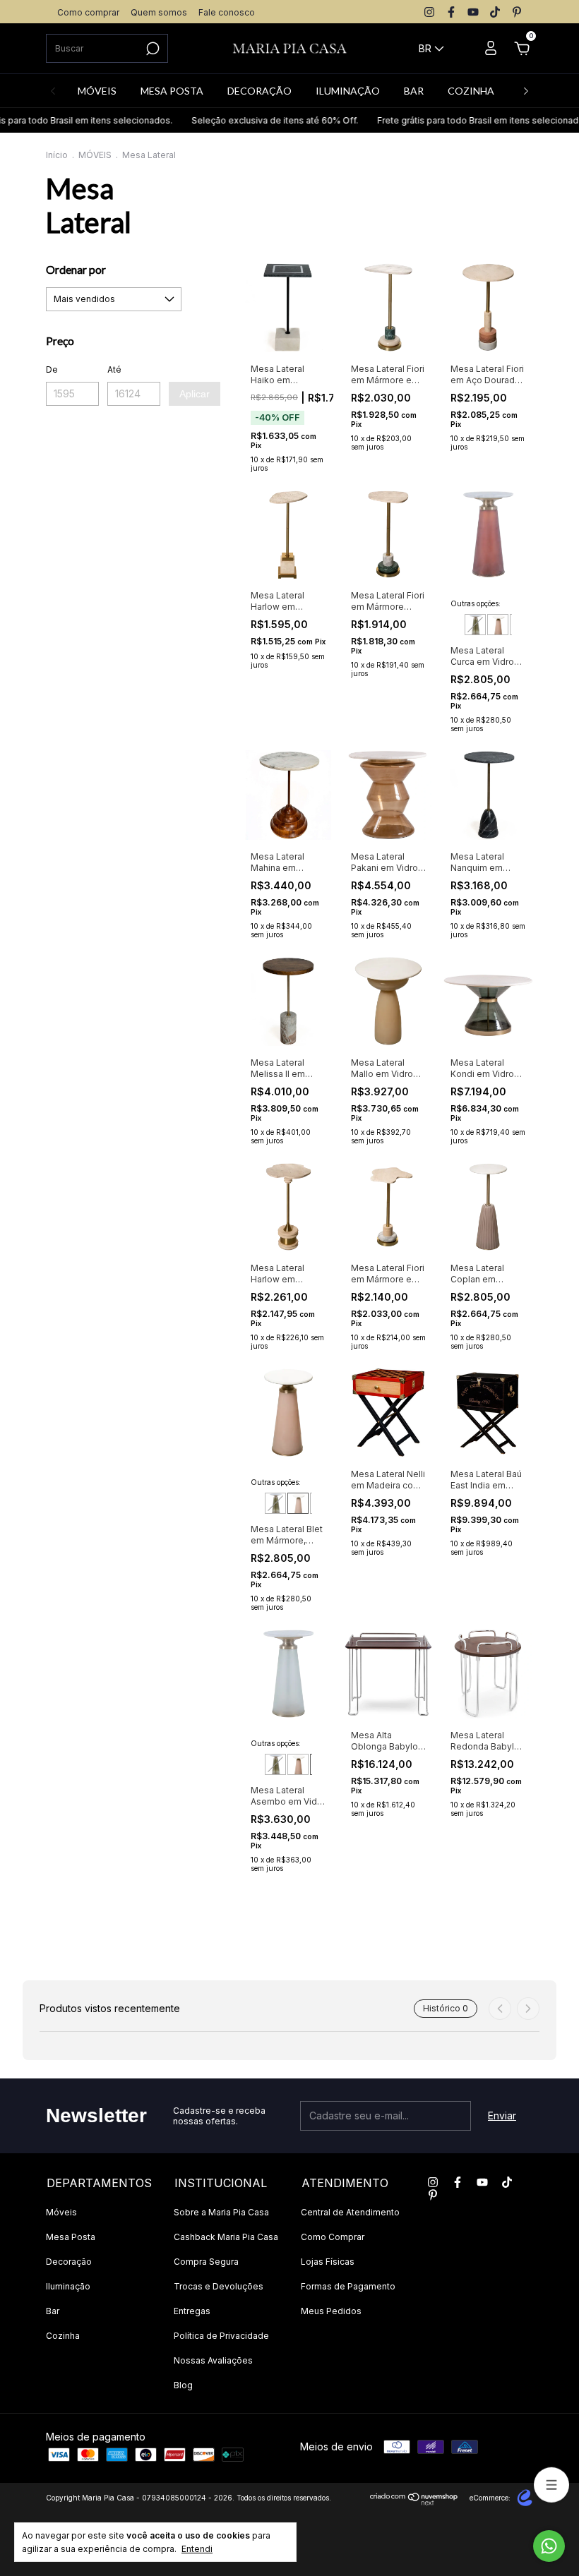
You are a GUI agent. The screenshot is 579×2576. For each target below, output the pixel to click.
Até (114, 369)
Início (57, 155)
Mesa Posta (71, 2237)
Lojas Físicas (328, 2262)
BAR (414, 91)
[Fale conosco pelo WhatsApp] (549, 2546)
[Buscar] (151, 49)
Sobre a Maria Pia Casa (221, 2212)
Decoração (69, 2262)
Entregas (192, 2311)
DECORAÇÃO (259, 91)
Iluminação (68, 2286)
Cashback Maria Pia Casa (226, 2237)
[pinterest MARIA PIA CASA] (517, 12)
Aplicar (195, 394)
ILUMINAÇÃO (348, 91)
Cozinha (63, 2336)
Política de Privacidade (221, 2336)
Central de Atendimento (350, 2212)
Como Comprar (333, 2237)
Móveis (61, 2212)
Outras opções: (476, 603)
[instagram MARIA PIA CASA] (429, 12)
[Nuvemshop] (414, 2502)
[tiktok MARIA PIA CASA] (495, 12)
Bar (53, 2311)
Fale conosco (227, 12)
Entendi (197, 2549)
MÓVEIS (97, 91)
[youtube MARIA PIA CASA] (473, 12)
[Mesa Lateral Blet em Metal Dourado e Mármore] (498, 625)
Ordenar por (76, 269)
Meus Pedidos (331, 2311)
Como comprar (88, 12)
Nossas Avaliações (213, 2360)
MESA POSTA (172, 91)
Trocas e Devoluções (219, 2286)
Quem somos (159, 12)
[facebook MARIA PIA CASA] (451, 12)
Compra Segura (206, 2262)
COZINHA (471, 91)
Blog (183, 2385)
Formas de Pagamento (348, 2286)
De (52, 369)
